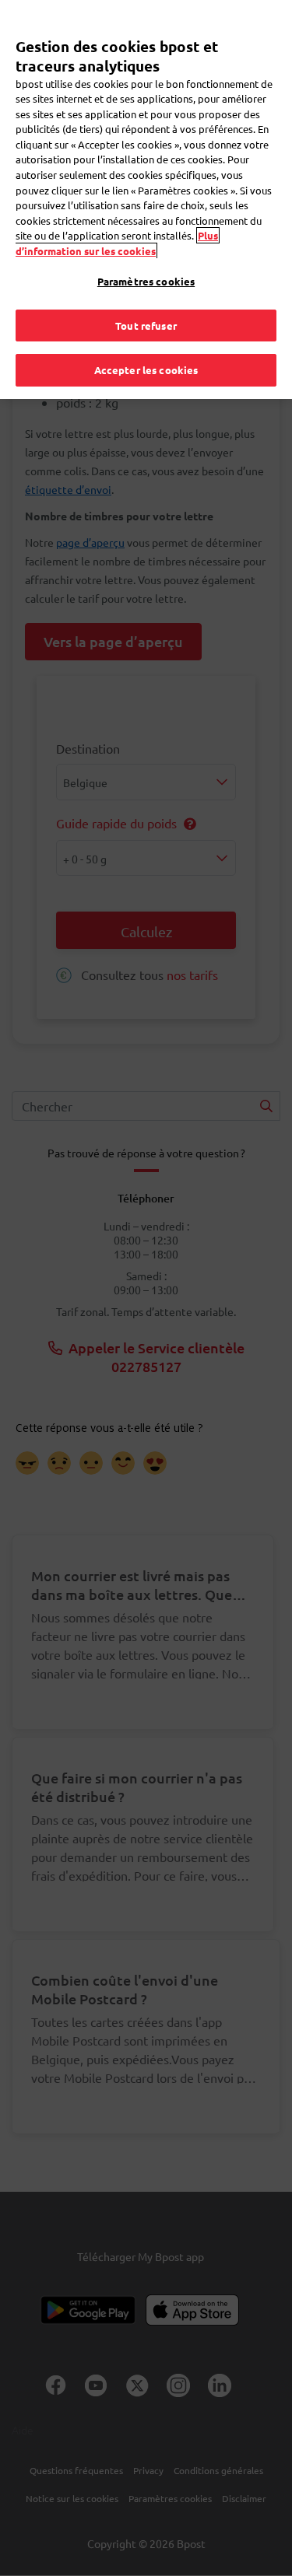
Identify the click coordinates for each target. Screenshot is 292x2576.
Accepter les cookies (146, 370)
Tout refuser (146, 325)
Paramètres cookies (146, 281)
